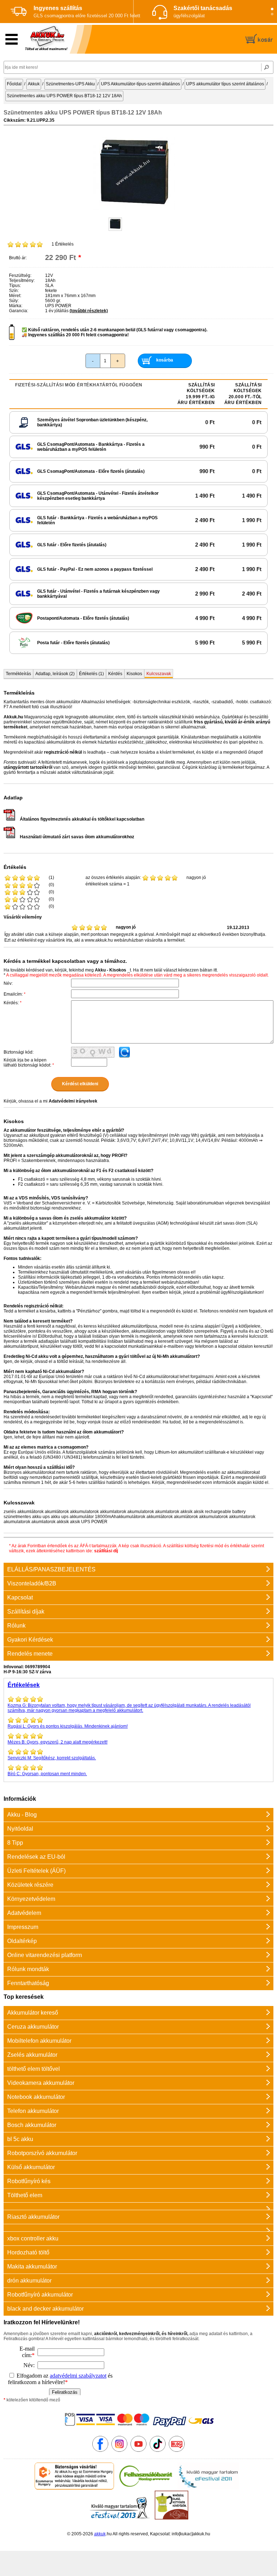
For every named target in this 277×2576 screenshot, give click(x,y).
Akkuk (34, 84)
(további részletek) (89, 311)
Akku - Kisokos (111, 970)
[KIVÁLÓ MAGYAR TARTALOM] (208, 2488)
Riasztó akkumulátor (33, 2217)
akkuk (100, 2534)
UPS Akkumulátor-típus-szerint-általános (140, 84)
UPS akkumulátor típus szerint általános (225, 84)
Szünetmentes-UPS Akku (70, 84)
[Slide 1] (272, 9)
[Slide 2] (272, 14)
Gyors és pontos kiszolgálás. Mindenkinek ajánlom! (68, 1726)
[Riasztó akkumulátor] (138, 2206)
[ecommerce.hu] (74, 2488)
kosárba (165, 360)
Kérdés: (13, 1003)
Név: (8, 983)
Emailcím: (15, 994)
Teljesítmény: (22, 281)
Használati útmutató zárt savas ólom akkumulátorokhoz (77, 837)
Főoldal (14, 84)
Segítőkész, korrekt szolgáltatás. (52, 1758)
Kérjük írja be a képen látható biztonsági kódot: (29, 1063)
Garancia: (19, 311)
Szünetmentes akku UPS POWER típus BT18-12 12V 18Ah (64, 96)
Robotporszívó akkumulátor (42, 2153)
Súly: (14, 301)
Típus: (15, 286)
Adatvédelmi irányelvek (73, 1101)
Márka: (16, 306)
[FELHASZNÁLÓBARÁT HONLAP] (146, 2488)
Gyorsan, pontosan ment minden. (47, 1774)
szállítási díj (106, 1551)
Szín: (14, 291)
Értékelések (24, 1685)
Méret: (15, 296)
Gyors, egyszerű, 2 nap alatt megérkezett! (58, 1742)
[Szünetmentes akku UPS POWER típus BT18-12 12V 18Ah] (134, 211)
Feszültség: (20, 275)
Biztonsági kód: (19, 1052)
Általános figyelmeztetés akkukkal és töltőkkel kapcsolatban (82, 819)
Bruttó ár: (18, 258)
